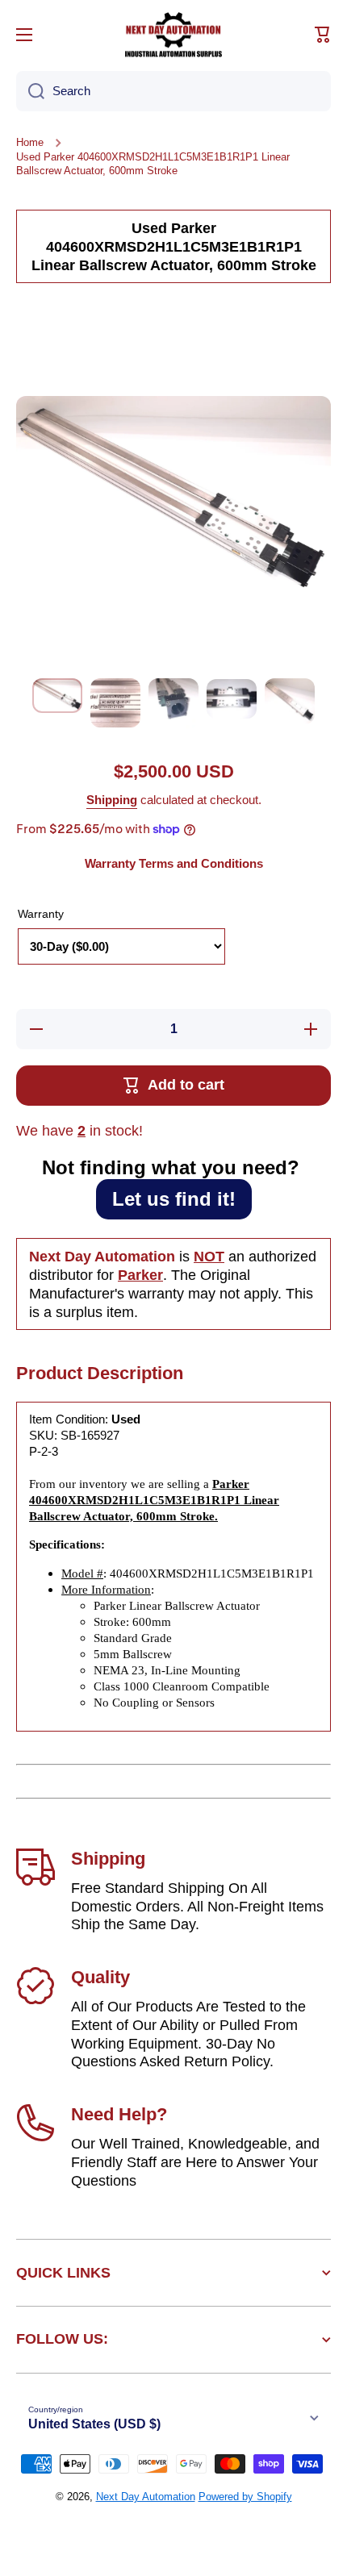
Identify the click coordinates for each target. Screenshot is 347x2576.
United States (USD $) (94, 2424)
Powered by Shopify (245, 2497)
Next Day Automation (146, 2497)
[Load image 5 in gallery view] (290, 701)
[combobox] (173, 91)
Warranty (41, 914)
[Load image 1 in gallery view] (57, 696)
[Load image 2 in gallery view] (115, 702)
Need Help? (119, 2114)
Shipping (112, 800)
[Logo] (173, 35)
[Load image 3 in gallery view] (173, 703)
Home (30, 142)
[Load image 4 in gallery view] (232, 698)
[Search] (30, 91)
